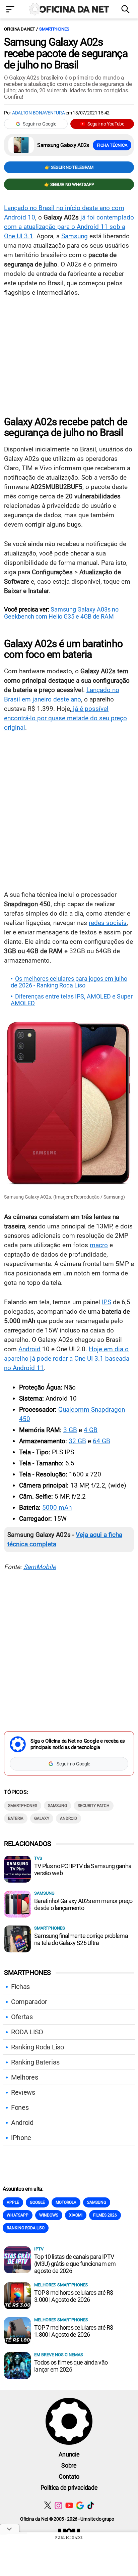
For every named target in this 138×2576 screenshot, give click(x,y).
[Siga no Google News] (80, 2505)
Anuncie (69, 2454)
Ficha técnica (112, 145)
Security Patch (94, 1806)
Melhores (24, 2077)
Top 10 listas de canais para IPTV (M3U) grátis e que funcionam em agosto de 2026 (75, 2264)
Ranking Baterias (35, 2062)
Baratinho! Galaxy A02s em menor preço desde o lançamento (83, 1904)
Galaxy (42, 1818)
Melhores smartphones (61, 2285)
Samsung (75, 236)
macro (99, 1245)
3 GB (70, 1430)
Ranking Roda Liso (38, 2047)
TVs (38, 1858)
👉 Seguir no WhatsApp (69, 184)
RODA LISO (27, 2032)
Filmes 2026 (105, 2215)
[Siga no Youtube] (69, 2505)
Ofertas (22, 2017)
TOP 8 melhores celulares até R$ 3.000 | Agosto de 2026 (74, 2296)
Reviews (23, 2092)
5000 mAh (57, 1508)
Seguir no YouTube (106, 124)
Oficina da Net (19, 29)
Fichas (20, 1987)
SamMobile (40, 1567)
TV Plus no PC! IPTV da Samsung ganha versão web (83, 1869)
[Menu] (12, 10)
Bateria (16, 1818)
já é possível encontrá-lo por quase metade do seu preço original (65, 718)
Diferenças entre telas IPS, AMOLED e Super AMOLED (72, 1000)
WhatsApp (18, 2215)
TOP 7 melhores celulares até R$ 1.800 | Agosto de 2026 (74, 2331)
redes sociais (108, 923)
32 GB (77, 1441)
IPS (107, 1302)
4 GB (91, 1430)
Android (29, 1349)
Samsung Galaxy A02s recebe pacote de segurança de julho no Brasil (66, 53)
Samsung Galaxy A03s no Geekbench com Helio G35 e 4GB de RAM (61, 613)
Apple (13, 2202)
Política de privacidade (69, 2488)
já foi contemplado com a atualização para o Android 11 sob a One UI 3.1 (69, 227)
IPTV (39, 2249)
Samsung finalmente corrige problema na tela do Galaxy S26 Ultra (81, 1939)
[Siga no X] (48, 2505)
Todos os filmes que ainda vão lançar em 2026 (71, 2366)
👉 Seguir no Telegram (69, 167)
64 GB (101, 1441)
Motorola (66, 2202)
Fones (20, 2107)
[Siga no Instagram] (58, 2505)
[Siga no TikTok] (91, 2505)
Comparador (29, 2002)
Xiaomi (76, 2215)
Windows (49, 2215)
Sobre (69, 2465)
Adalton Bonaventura (39, 113)
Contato (69, 2476)
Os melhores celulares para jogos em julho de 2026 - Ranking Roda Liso (69, 982)
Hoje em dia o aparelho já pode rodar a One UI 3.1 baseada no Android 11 (67, 1358)
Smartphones (54, 29)
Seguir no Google (40, 124)
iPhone (21, 2138)
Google (37, 2202)
